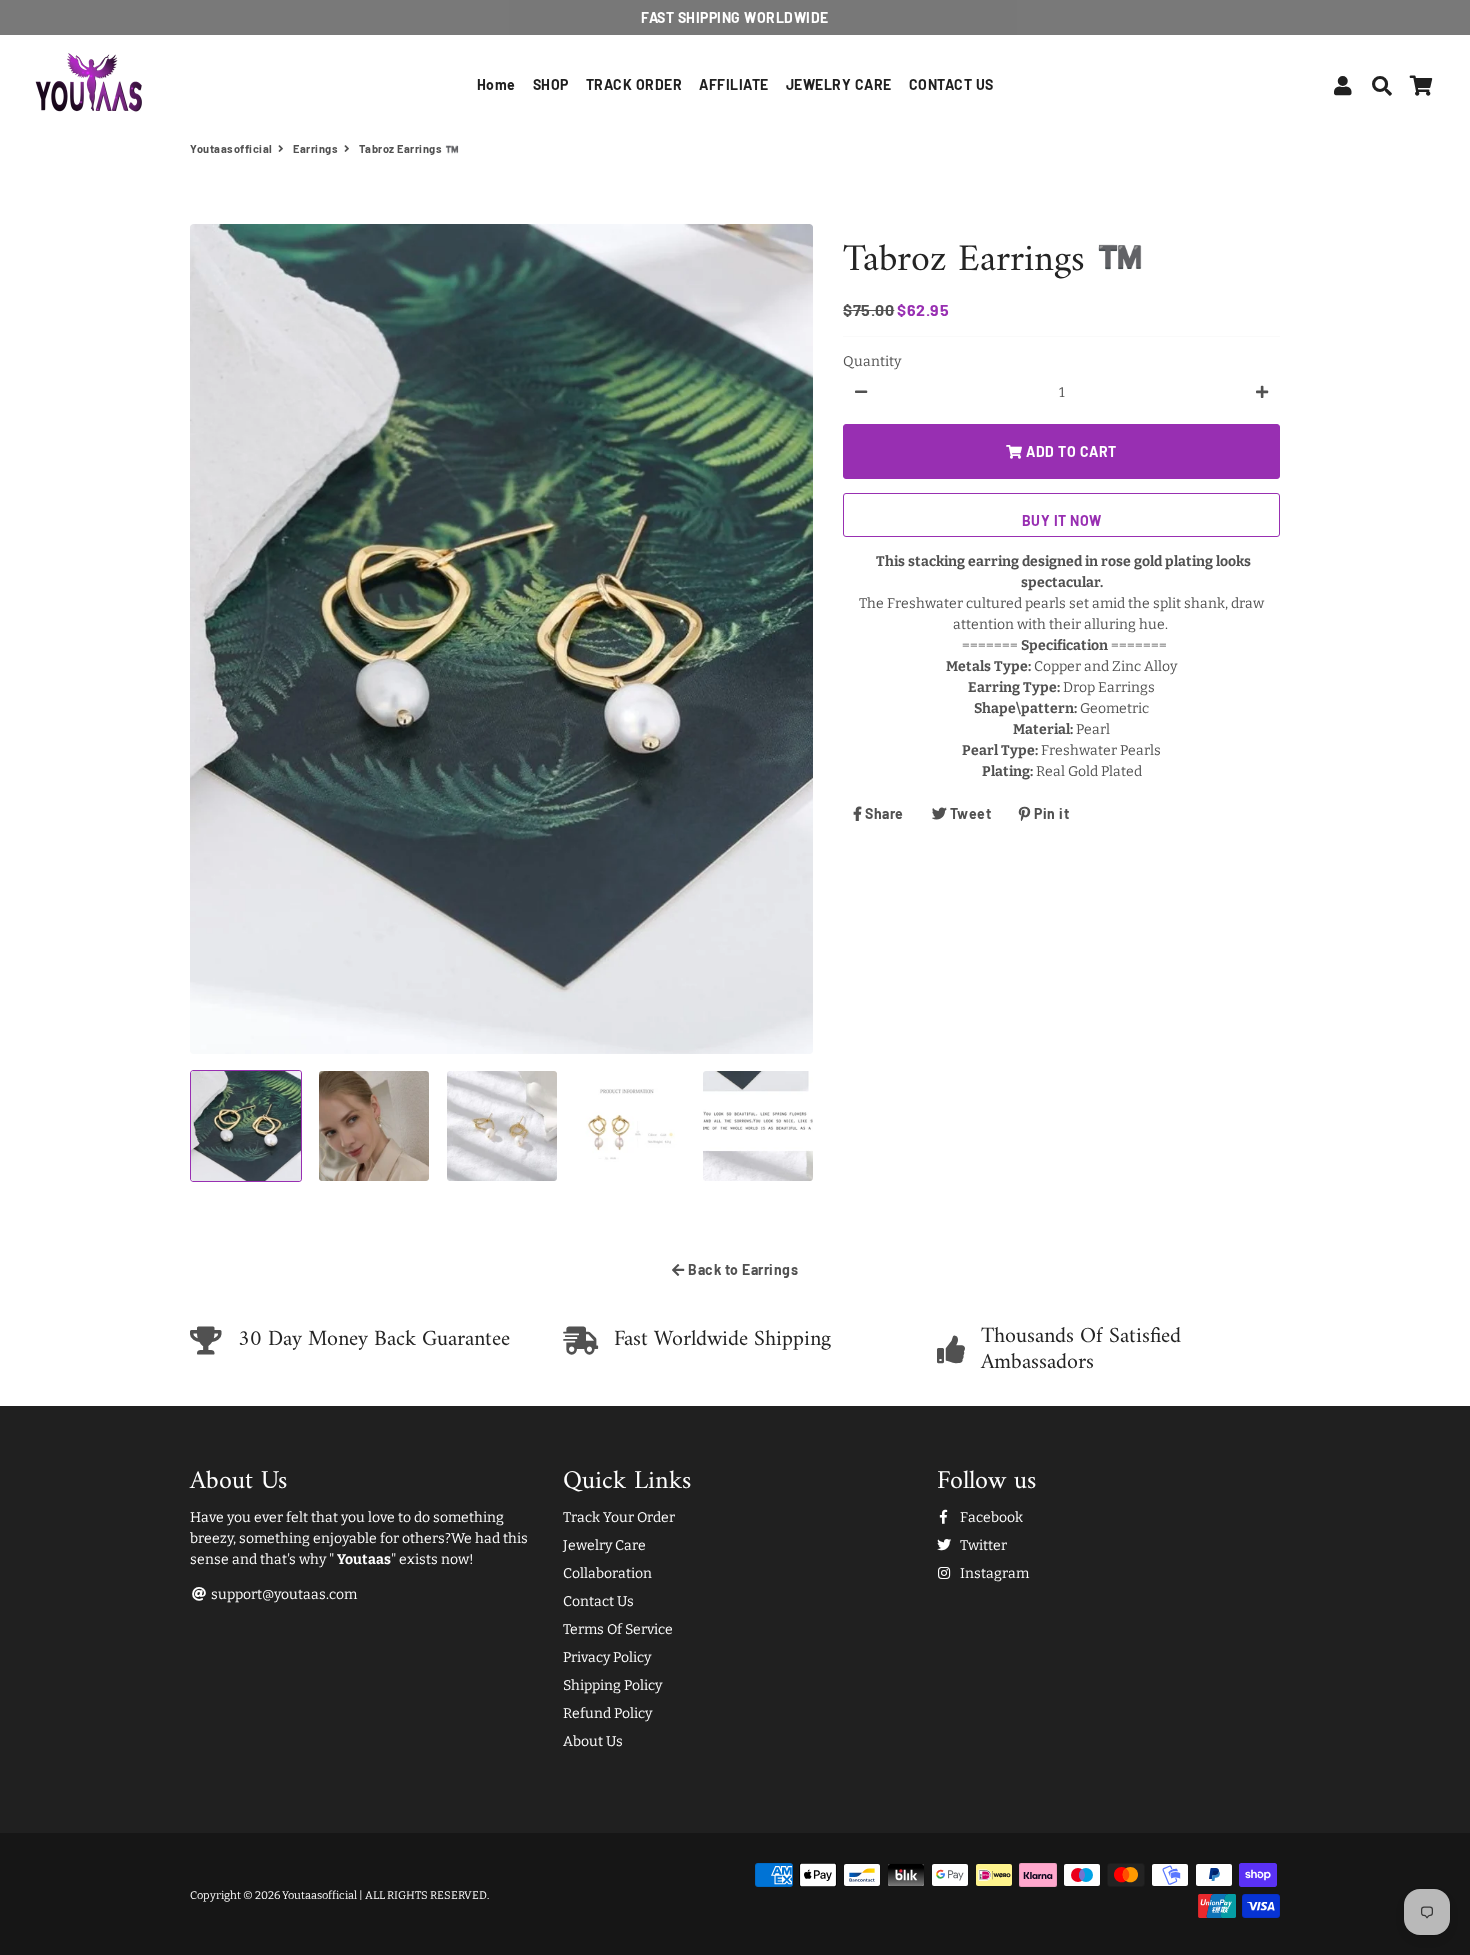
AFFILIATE (734, 84)
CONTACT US (951, 84)
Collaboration (607, 1573)
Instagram (993, 1573)
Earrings (315, 148)
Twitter (982, 1545)
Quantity (872, 360)
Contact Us (598, 1601)
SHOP (551, 84)
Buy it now (1062, 519)
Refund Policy (607, 1713)
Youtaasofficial (231, 148)
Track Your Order (619, 1517)
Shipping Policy (612, 1685)
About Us (593, 1741)
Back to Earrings (742, 1269)
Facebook (990, 1517)
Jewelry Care (604, 1545)
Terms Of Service (618, 1629)
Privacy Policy (607, 1657)
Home (496, 84)
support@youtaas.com (282, 1594)
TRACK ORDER (634, 84)
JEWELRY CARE (839, 84)
